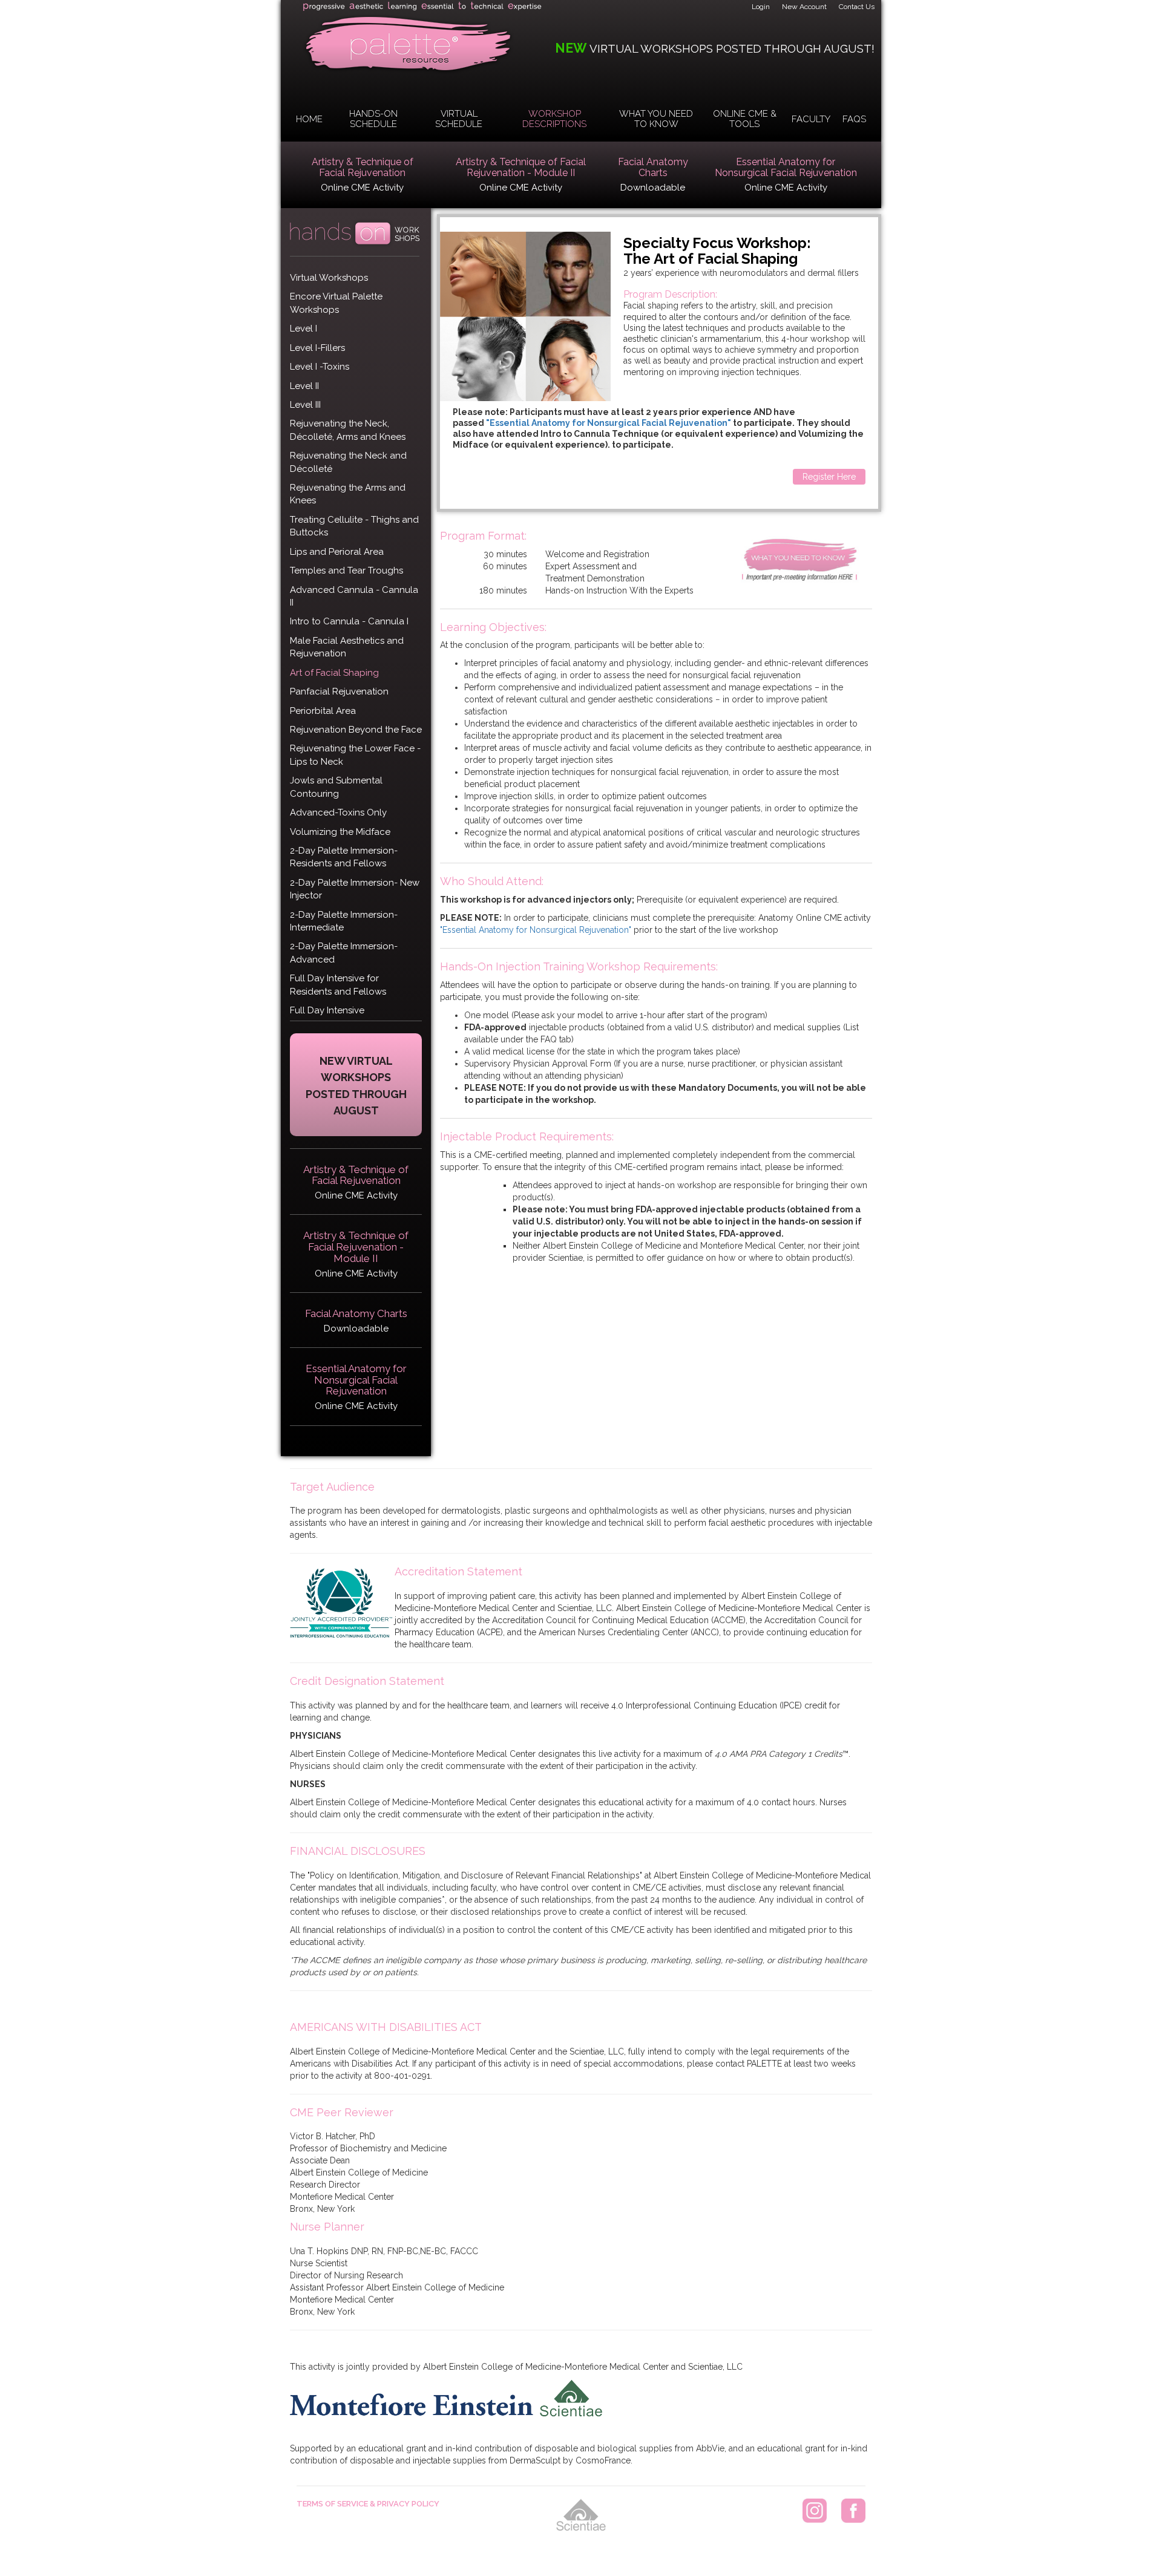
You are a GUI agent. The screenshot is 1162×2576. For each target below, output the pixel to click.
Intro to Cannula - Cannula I (349, 621)
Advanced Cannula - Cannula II (354, 596)
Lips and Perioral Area (337, 552)
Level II (304, 386)
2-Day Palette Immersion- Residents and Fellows (344, 857)
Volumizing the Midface (340, 832)
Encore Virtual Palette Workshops (336, 303)
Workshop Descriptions (554, 119)
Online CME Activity (362, 188)
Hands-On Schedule (373, 119)
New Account (804, 7)
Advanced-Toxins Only (338, 812)
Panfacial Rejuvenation (339, 691)
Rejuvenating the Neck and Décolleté (348, 462)
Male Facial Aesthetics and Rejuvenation (347, 647)
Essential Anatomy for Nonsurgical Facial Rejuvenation (786, 168)
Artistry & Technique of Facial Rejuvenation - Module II (521, 168)
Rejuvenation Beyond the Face (356, 730)
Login (761, 7)
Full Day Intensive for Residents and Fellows (338, 985)
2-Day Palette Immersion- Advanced (344, 953)
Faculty (811, 119)
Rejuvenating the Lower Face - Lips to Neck (355, 755)
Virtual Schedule (459, 119)
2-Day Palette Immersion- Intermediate (344, 921)
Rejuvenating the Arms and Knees (348, 494)
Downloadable (653, 188)
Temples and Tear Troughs (346, 570)
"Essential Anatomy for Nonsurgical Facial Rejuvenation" (609, 423)
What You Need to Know (656, 119)
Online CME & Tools (745, 119)
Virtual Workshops (329, 278)
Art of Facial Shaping (334, 673)
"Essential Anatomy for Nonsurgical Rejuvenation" (537, 930)
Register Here (829, 477)
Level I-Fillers (317, 348)
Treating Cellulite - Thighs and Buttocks (354, 526)
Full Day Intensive (327, 1010)
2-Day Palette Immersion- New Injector (355, 889)
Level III (305, 405)
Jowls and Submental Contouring (336, 787)
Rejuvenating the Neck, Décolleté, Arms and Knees (348, 430)
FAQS (854, 119)
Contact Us (857, 7)
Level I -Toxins (320, 367)
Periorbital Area (323, 711)
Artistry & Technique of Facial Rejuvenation (363, 168)
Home (309, 119)
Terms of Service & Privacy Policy (368, 2504)
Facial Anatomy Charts (653, 168)
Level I (304, 329)
